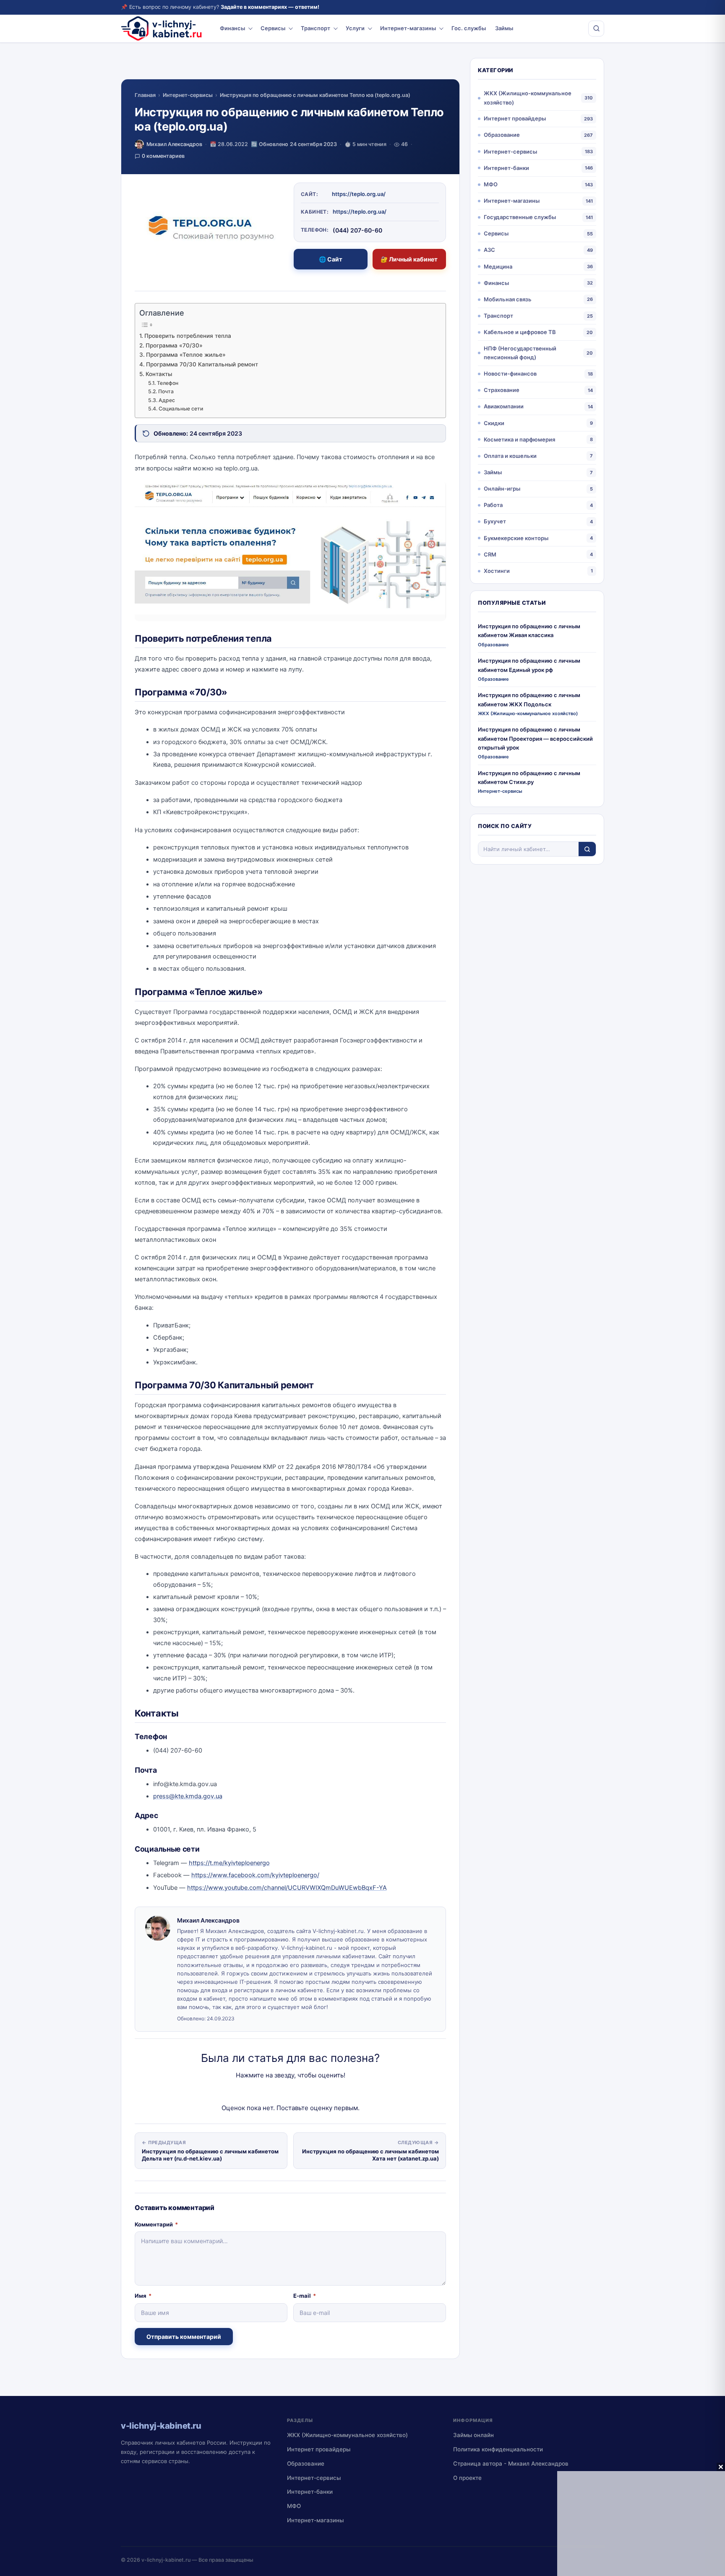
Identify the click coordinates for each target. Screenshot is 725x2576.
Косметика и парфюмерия (519, 439)
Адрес (167, 400)
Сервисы (273, 28)
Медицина (498, 266)
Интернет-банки (506, 168)
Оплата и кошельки (510, 456)
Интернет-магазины (408, 28)
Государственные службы (520, 217)
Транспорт (316, 28)
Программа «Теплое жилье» (186, 355)
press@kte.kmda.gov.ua (188, 1796)
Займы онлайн (473, 2435)
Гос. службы (469, 28)
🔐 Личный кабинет (409, 259)
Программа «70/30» (174, 345)
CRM (490, 554)
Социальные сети (181, 409)
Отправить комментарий (184, 2337)
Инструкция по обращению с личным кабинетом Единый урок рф (529, 665)
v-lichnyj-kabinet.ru (166, 2560)
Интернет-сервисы (188, 95)
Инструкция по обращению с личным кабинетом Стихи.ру (529, 777)
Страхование (502, 390)
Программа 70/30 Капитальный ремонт (202, 364)
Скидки (494, 423)
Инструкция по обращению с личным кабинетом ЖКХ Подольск (529, 699)
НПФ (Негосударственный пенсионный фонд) (520, 353)
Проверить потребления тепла (188, 336)
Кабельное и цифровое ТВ (520, 332)
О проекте (467, 2478)
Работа (493, 505)
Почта (166, 391)
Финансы (232, 28)
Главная (145, 95)
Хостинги (497, 571)
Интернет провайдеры (515, 118)
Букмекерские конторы (516, 538)
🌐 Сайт (331, 259)
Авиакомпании (504, 406)
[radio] (261, 2092)
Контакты (159, 374)
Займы (504, 28)
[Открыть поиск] (596, 29)
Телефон (167, 383)
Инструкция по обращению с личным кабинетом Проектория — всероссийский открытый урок (535, 738)
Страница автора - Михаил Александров (511, 2464)
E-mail (305, 2296)
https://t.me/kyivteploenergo (229, 1863)
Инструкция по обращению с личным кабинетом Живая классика (529, 631)
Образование (502, 135)
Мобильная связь (508, 299)
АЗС (489, 250)
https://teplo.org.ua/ (359, 194)
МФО (491, 184)
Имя (143, 2296)
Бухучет (495, 521)
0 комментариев (163, 156)
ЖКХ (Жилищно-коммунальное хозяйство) (528, 98)
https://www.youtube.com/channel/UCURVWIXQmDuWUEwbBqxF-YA (287, 1888)
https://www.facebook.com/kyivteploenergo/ (255, 1875)
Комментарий (156, 2224)
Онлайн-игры (502, 489)
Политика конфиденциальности (498, 2449)
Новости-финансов (510, 374)
